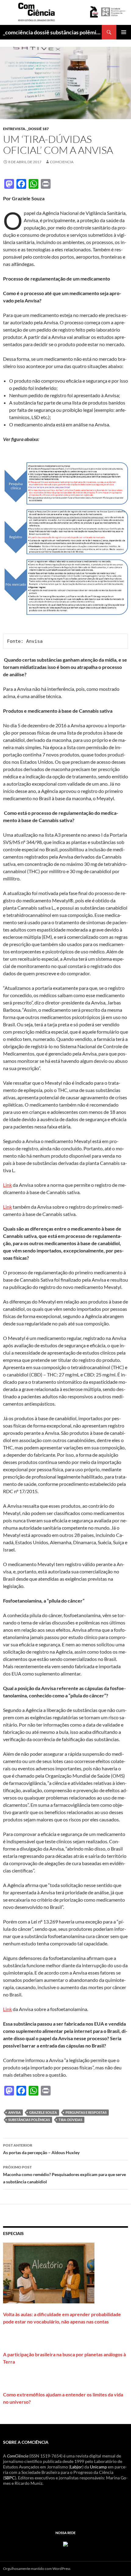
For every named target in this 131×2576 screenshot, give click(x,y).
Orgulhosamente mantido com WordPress (37, 2569)
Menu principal (124, 32)
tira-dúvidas (70, 2120)
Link (7, 1185)
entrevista (14, 129)
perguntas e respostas (86, 2112)
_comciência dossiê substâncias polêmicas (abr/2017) (52, 32)
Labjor (76, 2467)
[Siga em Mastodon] (65, 2543)
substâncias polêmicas (29, 2120)
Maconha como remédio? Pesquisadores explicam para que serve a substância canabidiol (64, 2175)
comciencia (62, 162)
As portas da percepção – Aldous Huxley (41, 2149)
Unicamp (98, 2467)
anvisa (14, 2112)
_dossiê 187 (38, 129)
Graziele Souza (43, 2112)
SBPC (10, 2478)
